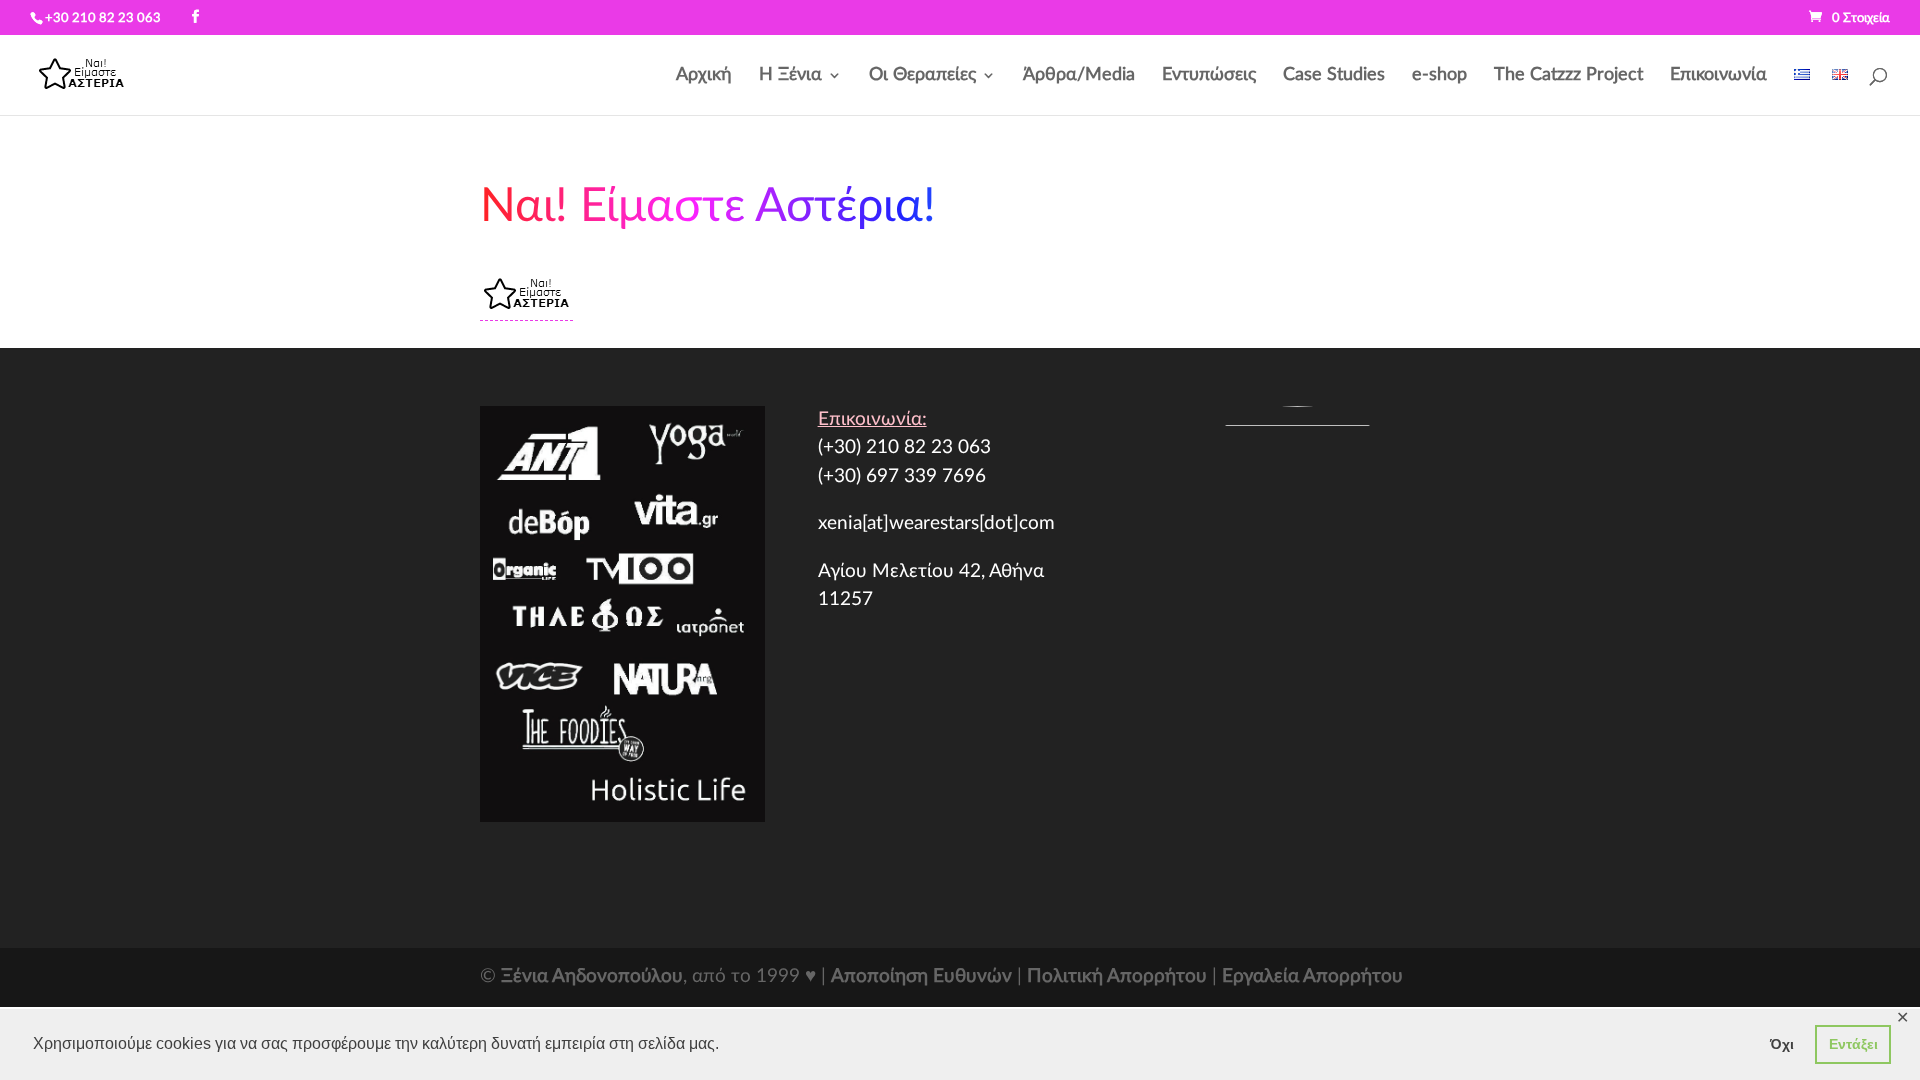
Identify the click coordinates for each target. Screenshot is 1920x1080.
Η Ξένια (790, 76)
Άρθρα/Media (1079, 76)
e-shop (1439, 76)
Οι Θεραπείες (922, 76)
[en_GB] (1840, 91)
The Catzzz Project (1568, 76)
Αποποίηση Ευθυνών (921, 976)
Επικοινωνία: (872, 419)
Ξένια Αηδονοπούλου (592, 976)
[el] (1802, 91)
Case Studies (1334, 76)
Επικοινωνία (1718, 76)
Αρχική (704, 76)
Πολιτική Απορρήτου (1117, 976)
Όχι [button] (1782, 1044)
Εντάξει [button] (1853, 1044)
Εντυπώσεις (1209, 76)
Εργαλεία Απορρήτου (1312, 976)
